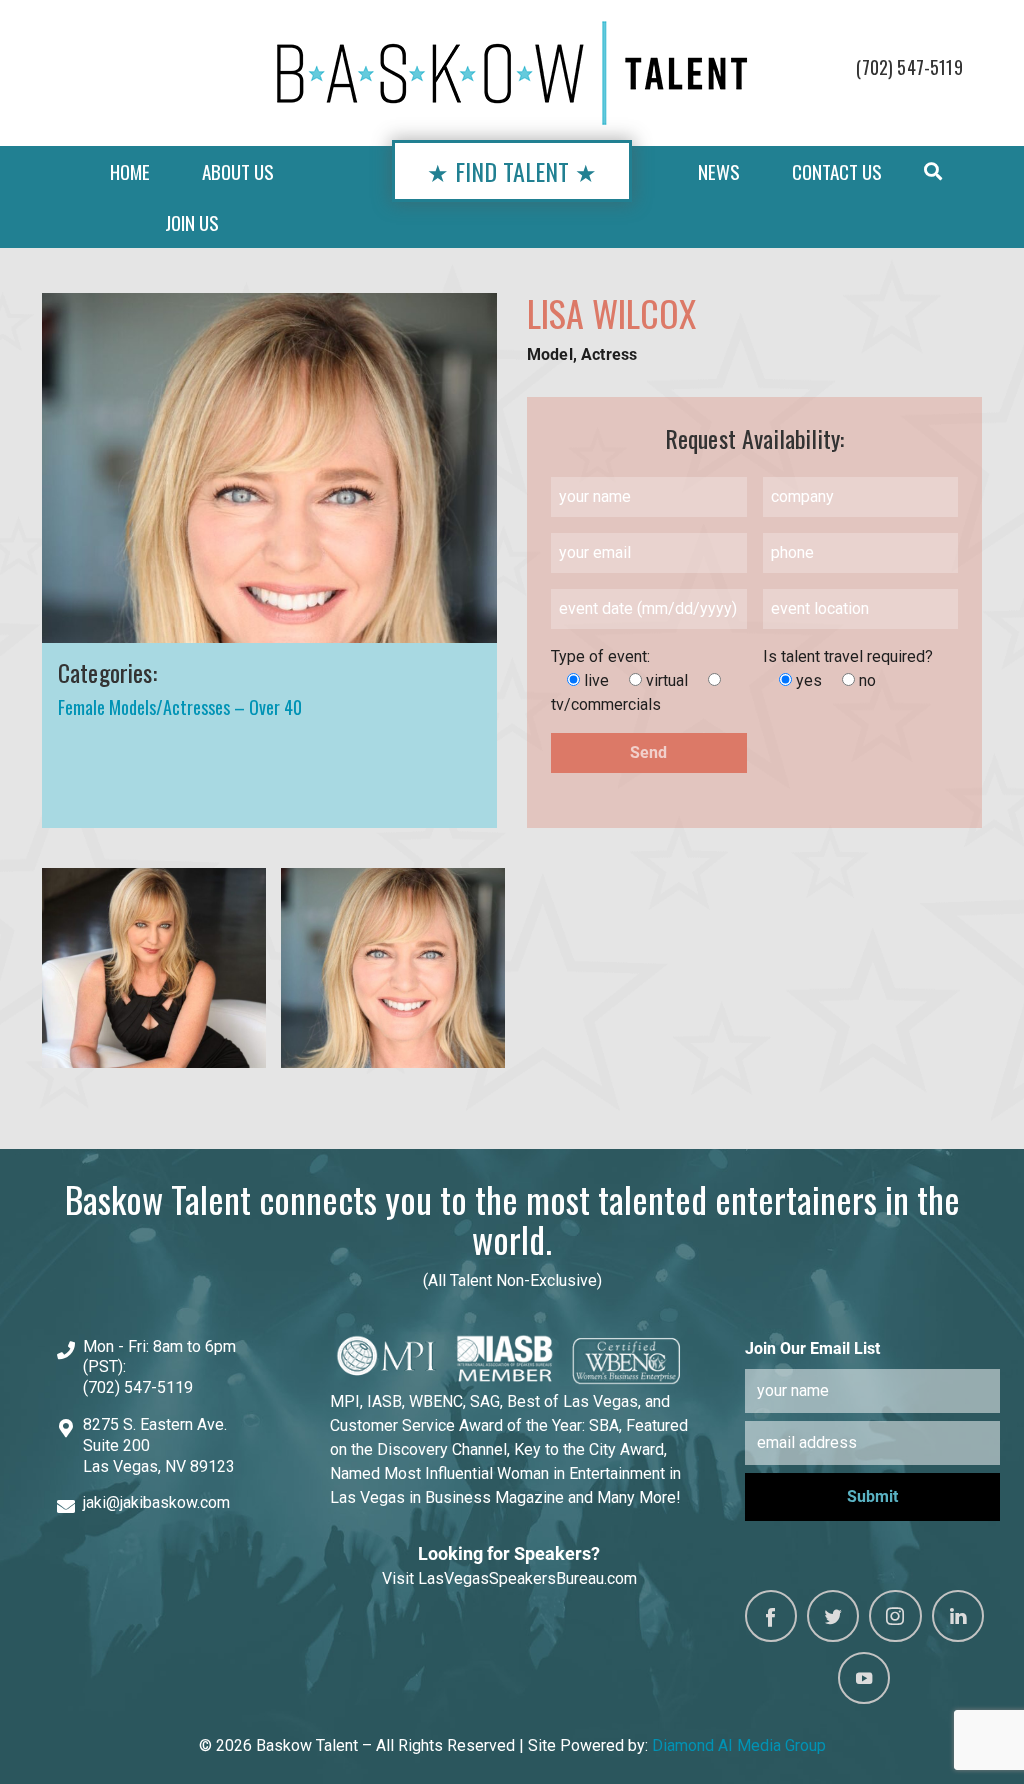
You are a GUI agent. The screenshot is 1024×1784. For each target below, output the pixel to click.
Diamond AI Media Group (739, 1745)
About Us (238, 171)
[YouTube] (864, 1678)
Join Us (192, 222)
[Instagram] (895, 1616)
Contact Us (837, 171)
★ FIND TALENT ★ (512, 171)
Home (130, 171)
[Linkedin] (958, 1616)
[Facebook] (771, 1616)
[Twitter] (833, 1616)
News (719, 171)
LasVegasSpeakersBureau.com (527, 1578)
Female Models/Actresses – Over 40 (180, 707)
